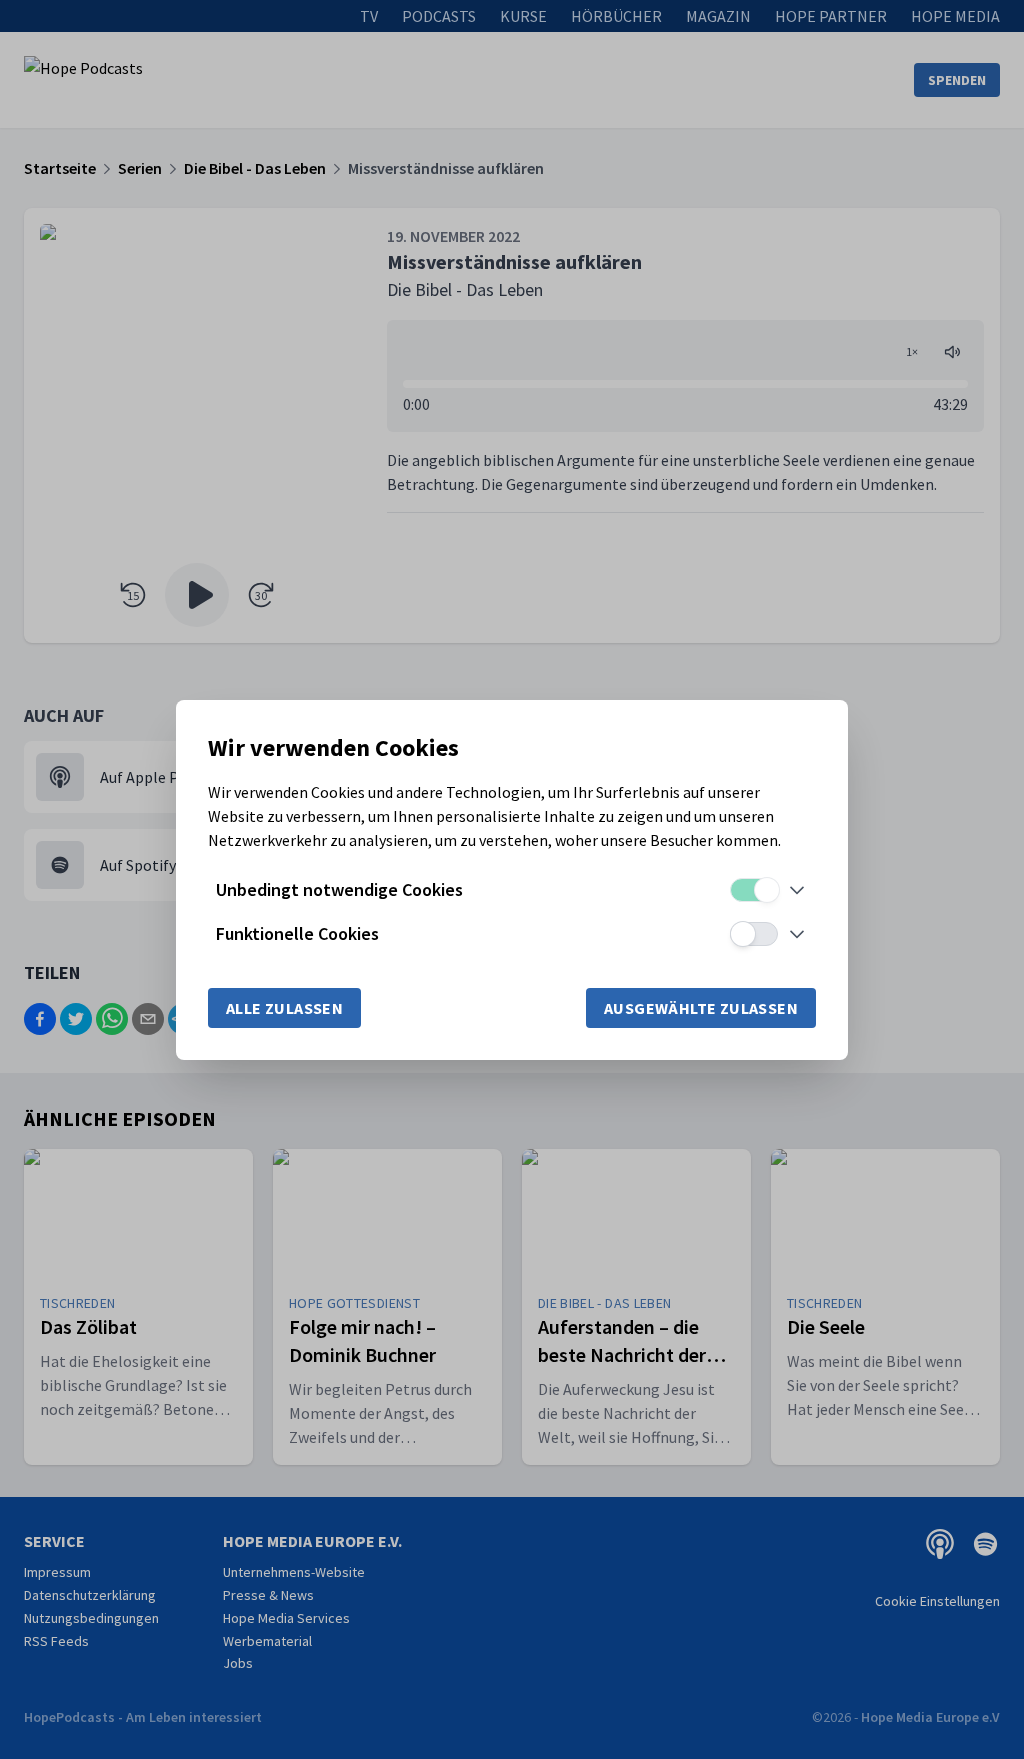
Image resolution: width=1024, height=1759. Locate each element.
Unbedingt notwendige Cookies (339, 889)
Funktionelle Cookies (297, 933)
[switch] (754, 890)
